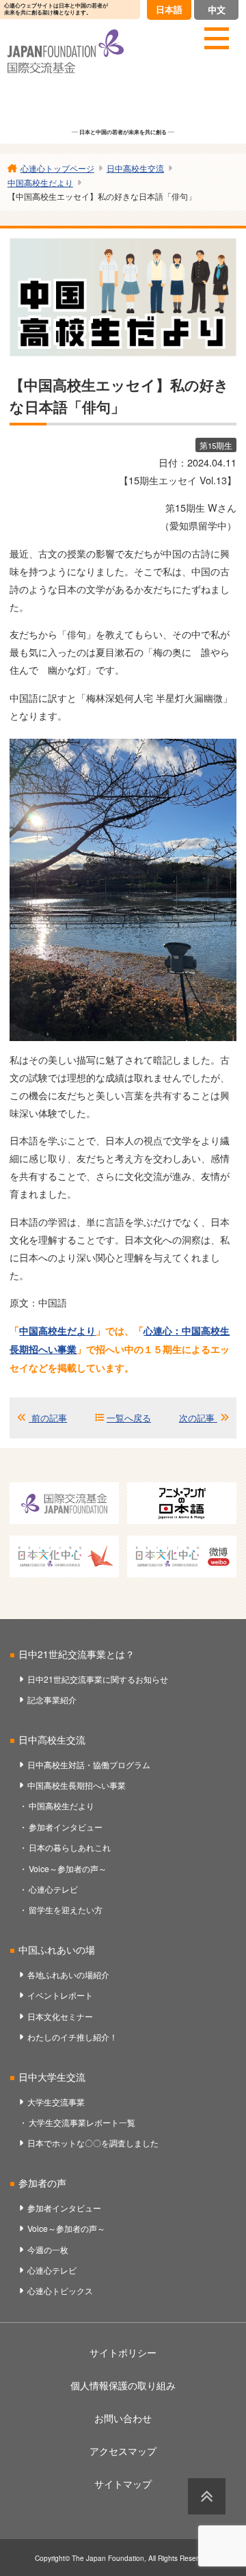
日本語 (169, 9)
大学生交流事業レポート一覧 (82, 2122)
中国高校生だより (57, 1330)
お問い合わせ (123, 2418)
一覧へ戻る (129, 1418)
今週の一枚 (48, 2249)
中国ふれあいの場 (57, 1949)
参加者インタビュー (66, 1827)
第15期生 (216, 445)
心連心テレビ (53, 1889)
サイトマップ (123, 2484)
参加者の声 (42, 2183)
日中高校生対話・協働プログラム (89, 1764)
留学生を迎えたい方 (66, 1909)
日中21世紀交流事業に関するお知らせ (98, 1679)
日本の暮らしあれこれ (70, 1847)
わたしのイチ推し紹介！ (72, 2037)
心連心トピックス (60, 2290)
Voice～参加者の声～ (68, 1868)
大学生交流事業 (56, 2102)
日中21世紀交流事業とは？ (77, 1654)
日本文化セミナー (60, 2016)
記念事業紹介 (52, 1699)
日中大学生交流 (52, 2077)
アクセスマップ (123, 2451)
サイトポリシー (123, 2352)
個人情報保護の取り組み (123, 2385)
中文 (217, 9)
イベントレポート (60, 1995)
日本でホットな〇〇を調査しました (93, 2143)
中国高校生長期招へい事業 (77, 1785)
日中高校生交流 (52, 1739)
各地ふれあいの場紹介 (68, 1974)
